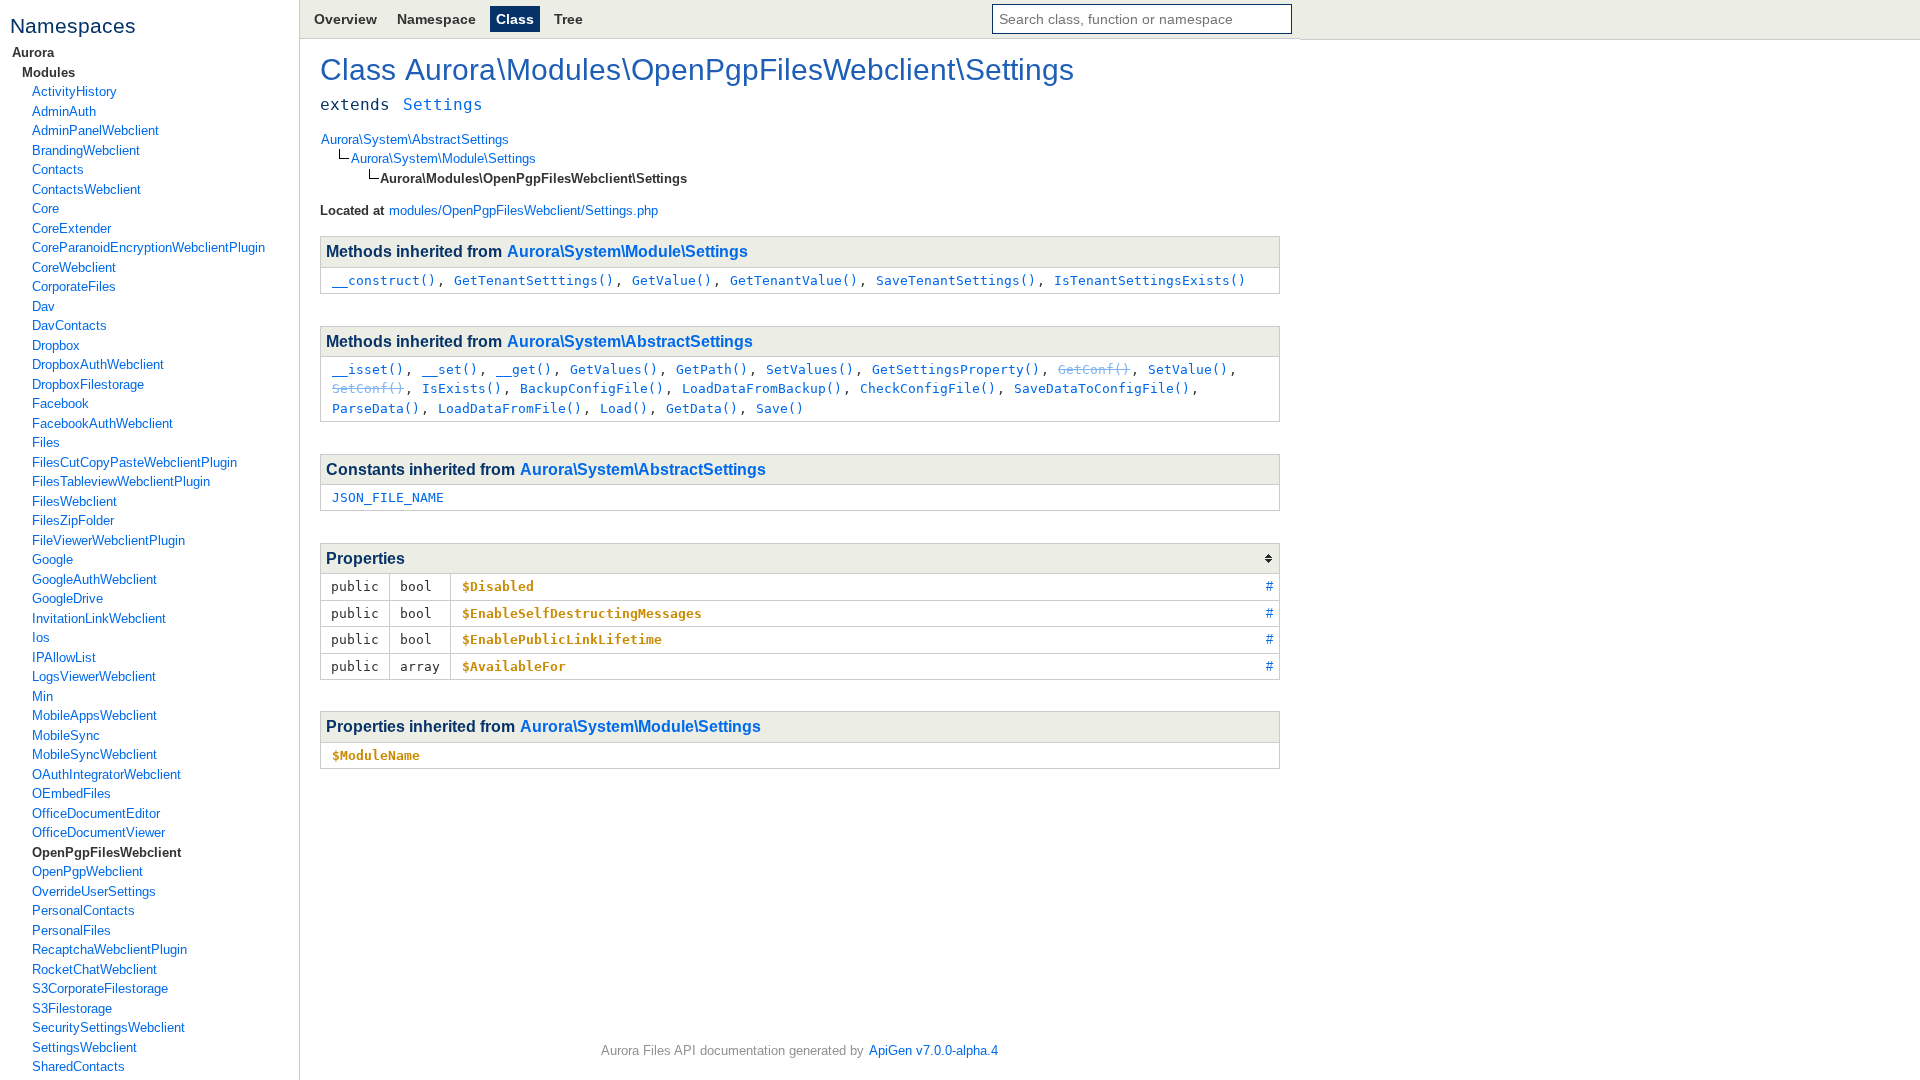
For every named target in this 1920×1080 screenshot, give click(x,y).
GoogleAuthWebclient (94, 579)
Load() (624, 408)
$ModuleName (376, 755)
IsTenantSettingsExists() (1150, 280)
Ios (41, 637)
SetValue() (1188, 369)
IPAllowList (64, 657)
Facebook (60, 403)
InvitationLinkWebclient (99, 618)
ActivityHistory (74, 91)
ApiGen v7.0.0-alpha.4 (933, 1050)
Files (46, 442)
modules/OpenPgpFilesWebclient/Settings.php (523, 210)
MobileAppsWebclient (94, 715)
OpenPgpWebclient (87, 871)
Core (45, 208)
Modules (48, 72)
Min (42, 696)
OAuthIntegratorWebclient (106, 774)
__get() (524, 369)
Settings (1019, 69)
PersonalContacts (83, 910)
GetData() (702, 408)
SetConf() (368, 388)
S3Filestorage (72, 1008)
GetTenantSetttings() (534, 280)
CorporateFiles (74, 286)
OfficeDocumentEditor (96, 813)
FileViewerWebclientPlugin (108, 540)
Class (515, 19)
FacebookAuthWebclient (102, 423)
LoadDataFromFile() (510, 408)
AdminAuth (64, 111)
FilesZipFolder (73, 520)
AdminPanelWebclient (95, 130)
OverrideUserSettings (94, 891)
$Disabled (498, 586)
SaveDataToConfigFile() (1102, 388)
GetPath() (712, 369)
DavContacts (69, 325)
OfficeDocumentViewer (98, 832)
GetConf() (1094, 369)
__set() (450, 369)
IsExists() (462, 388)
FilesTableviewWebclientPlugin (121, 481)
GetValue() (672, 280)
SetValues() (810, 369)
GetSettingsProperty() (956, 369)
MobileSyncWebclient (94, 754)
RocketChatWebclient (94, 969)
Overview (345, 19)
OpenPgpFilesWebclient (106, 852)
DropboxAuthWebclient (98, 364)
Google (52, 559)
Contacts (58, 169)
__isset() (368, 369)
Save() (780, 408)
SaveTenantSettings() (956, 280)
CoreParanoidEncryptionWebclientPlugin (148, 247)
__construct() (384, 280)
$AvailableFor (514, 666)
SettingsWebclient (84, 1047)
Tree (568, 19)
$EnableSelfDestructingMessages (582, 613)
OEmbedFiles (71, 793)
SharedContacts (78, 1066)
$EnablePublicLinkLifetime (562, 639)
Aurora (33, 52)
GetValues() (614, 369)
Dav (43, 306)
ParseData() (376, 408)
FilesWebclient (74, 501)
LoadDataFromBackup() (762, 388)
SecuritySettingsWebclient (108, 1027)
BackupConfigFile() (592, 388)
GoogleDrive (67, 598)
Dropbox (56, 345)
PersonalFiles (71, 930)
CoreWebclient (74, 267)
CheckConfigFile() (928, 388)
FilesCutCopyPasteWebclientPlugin (134, 462)
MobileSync (66, 735)
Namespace (436, 19)
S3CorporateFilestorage (100, 988)
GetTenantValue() (794, 280)
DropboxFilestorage (88, 384)
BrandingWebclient (86, 150)
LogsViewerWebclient (94, 676)
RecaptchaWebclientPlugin (109, 949)
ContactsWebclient (86, 189)
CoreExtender (71, 228)
